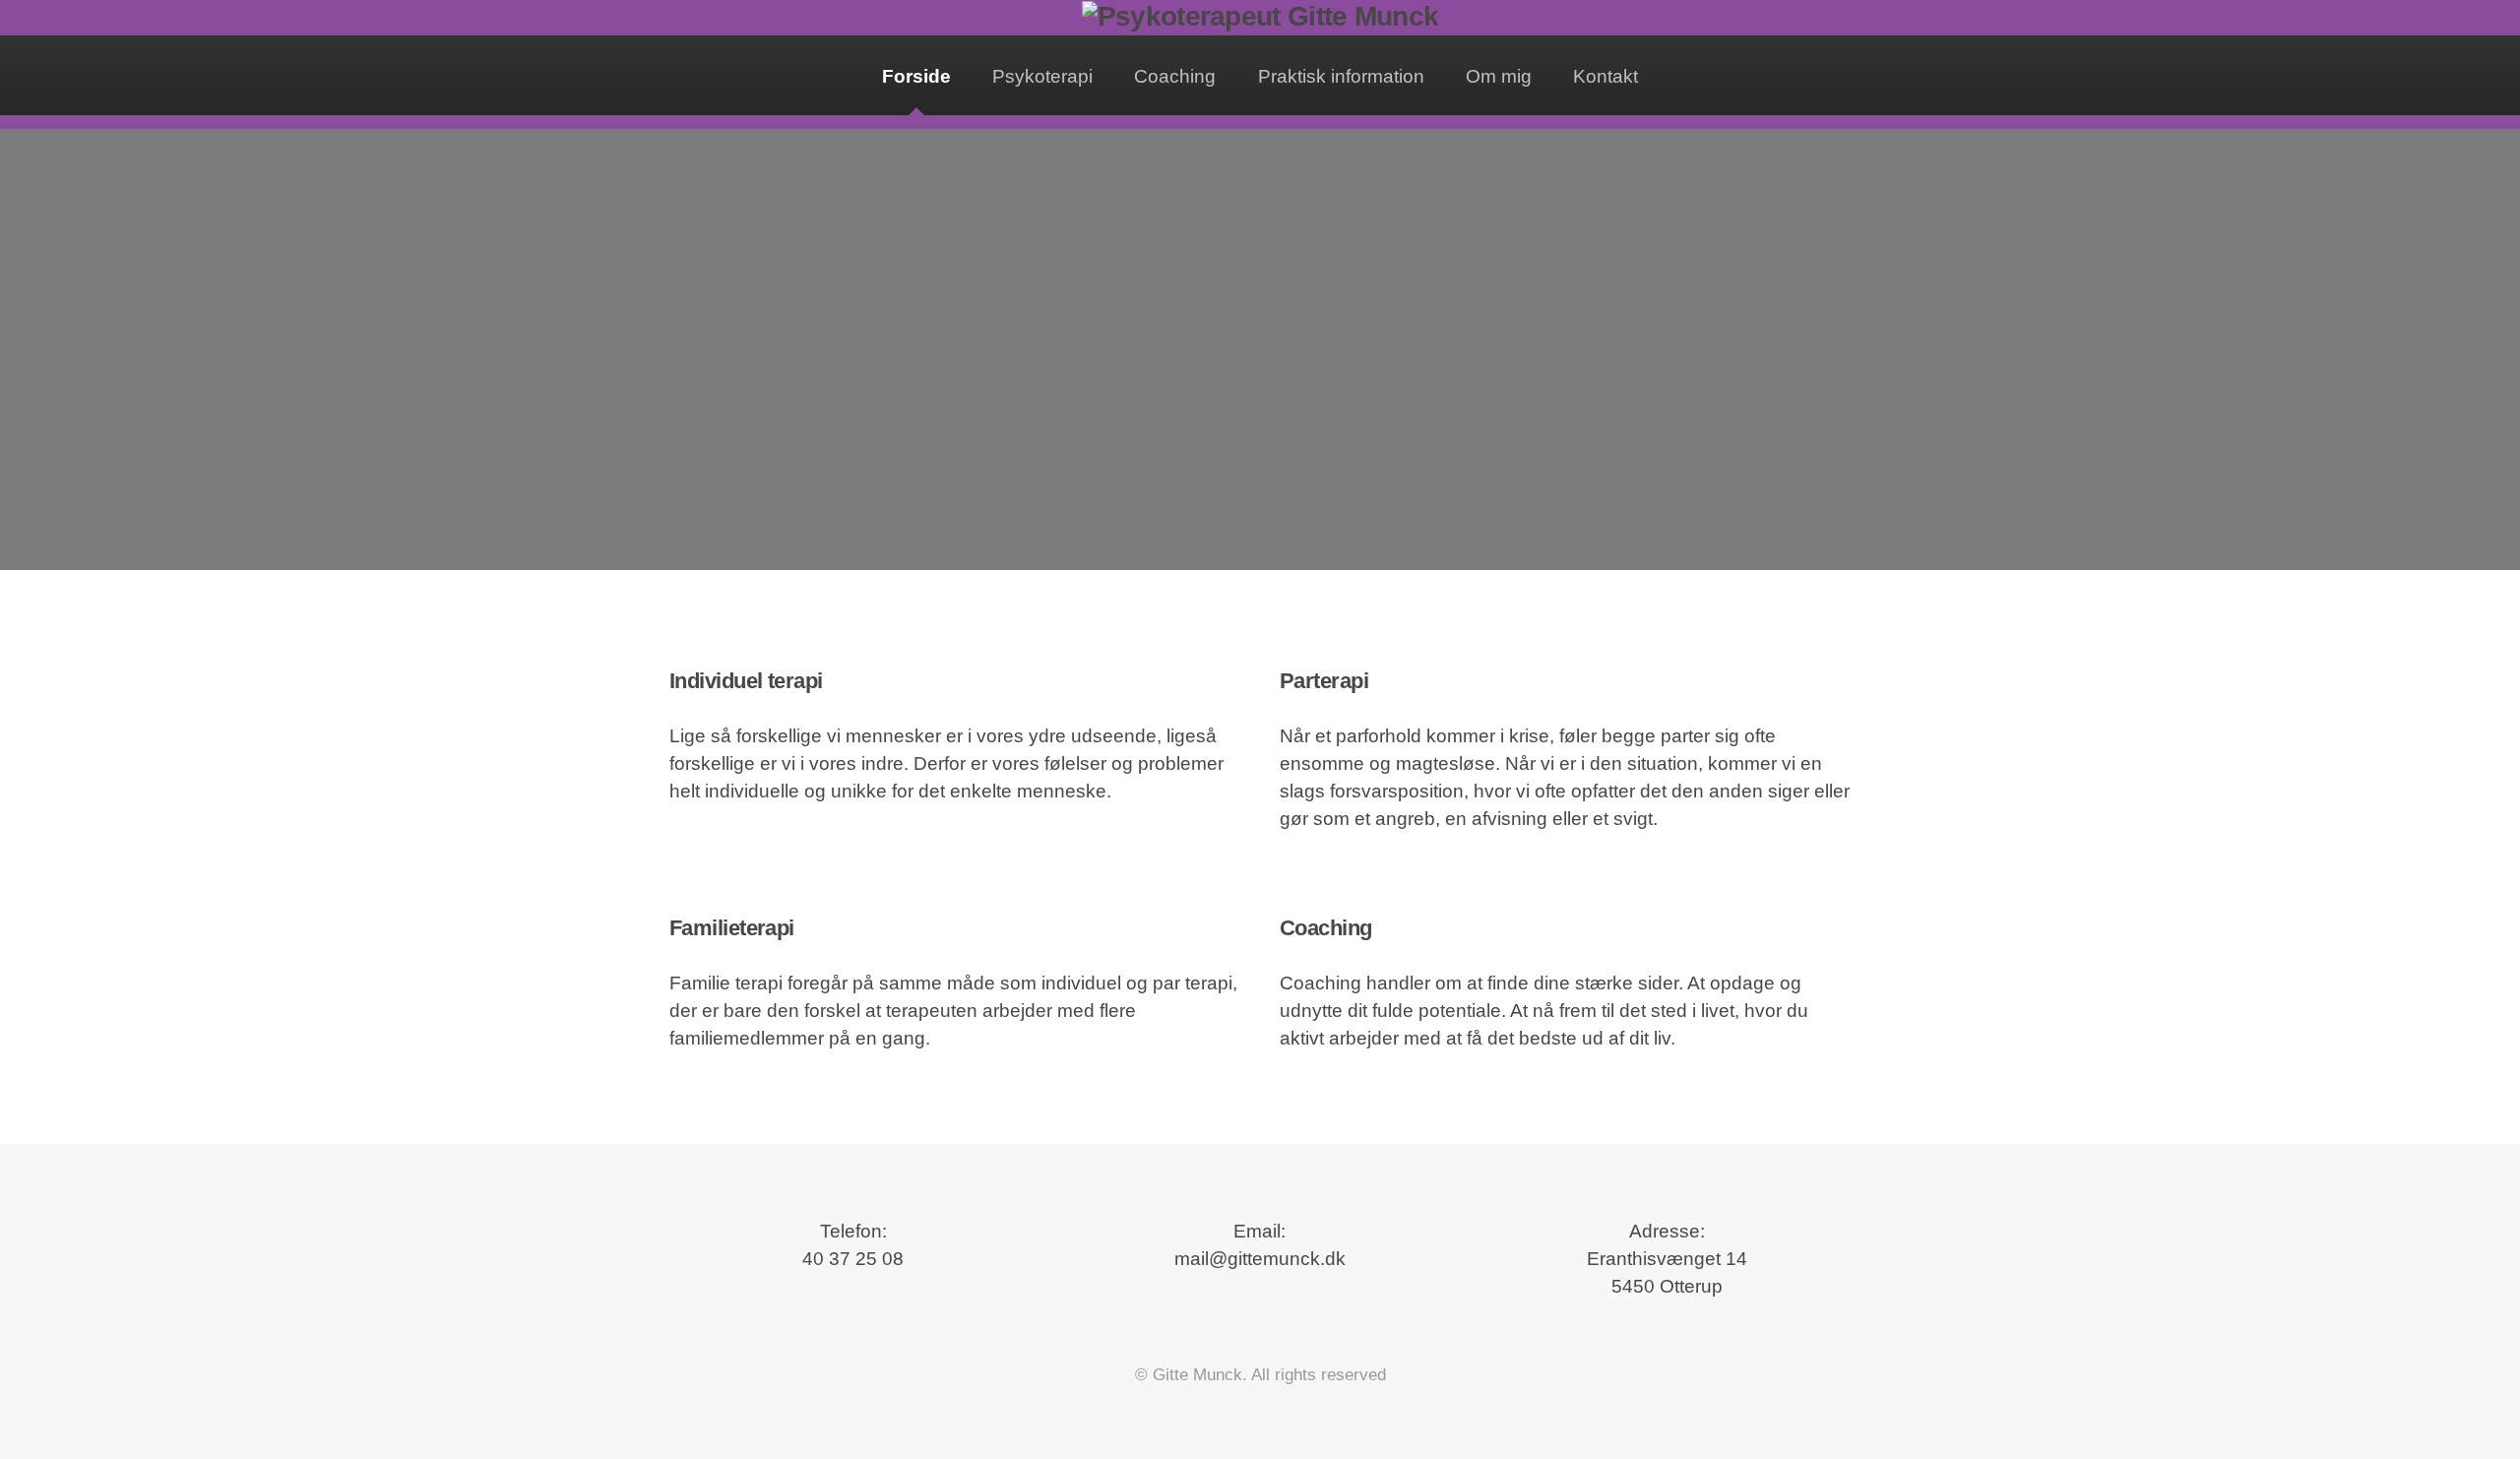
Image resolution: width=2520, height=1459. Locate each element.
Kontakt (1606, 76)
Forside (916, 76)
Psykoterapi (1042, 76)
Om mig (1499, 76)
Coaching (1175, 76)
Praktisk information (1341, 76)
